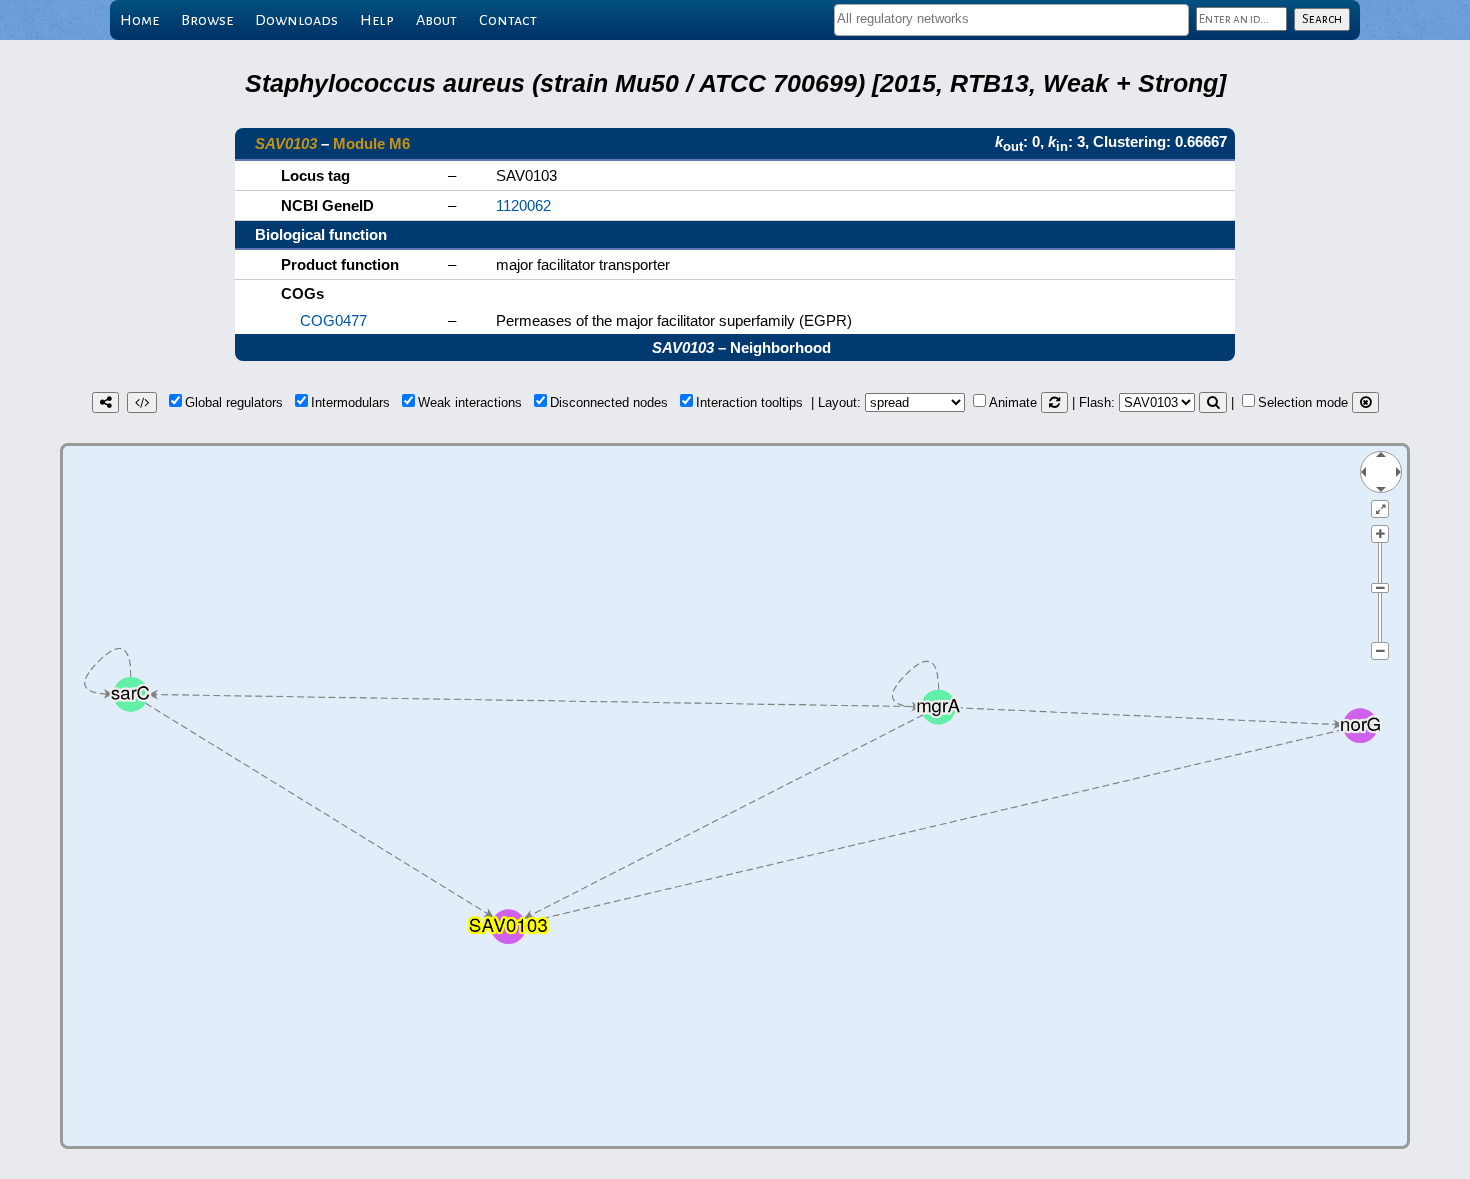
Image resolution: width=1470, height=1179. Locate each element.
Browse (207, 20)
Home (139, 20)
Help (377, 20)
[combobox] (1011, 20)
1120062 (523, 205)
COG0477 (333, 320)
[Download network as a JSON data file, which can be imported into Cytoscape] (142, 402)
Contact (508, 20)
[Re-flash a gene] (1213, 402)
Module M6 (371, 143)
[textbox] (1011, 18)
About (436, 20)
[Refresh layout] (1054, 402)
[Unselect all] (1365, 402)
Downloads (296, 20)
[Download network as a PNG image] (105, 402)
